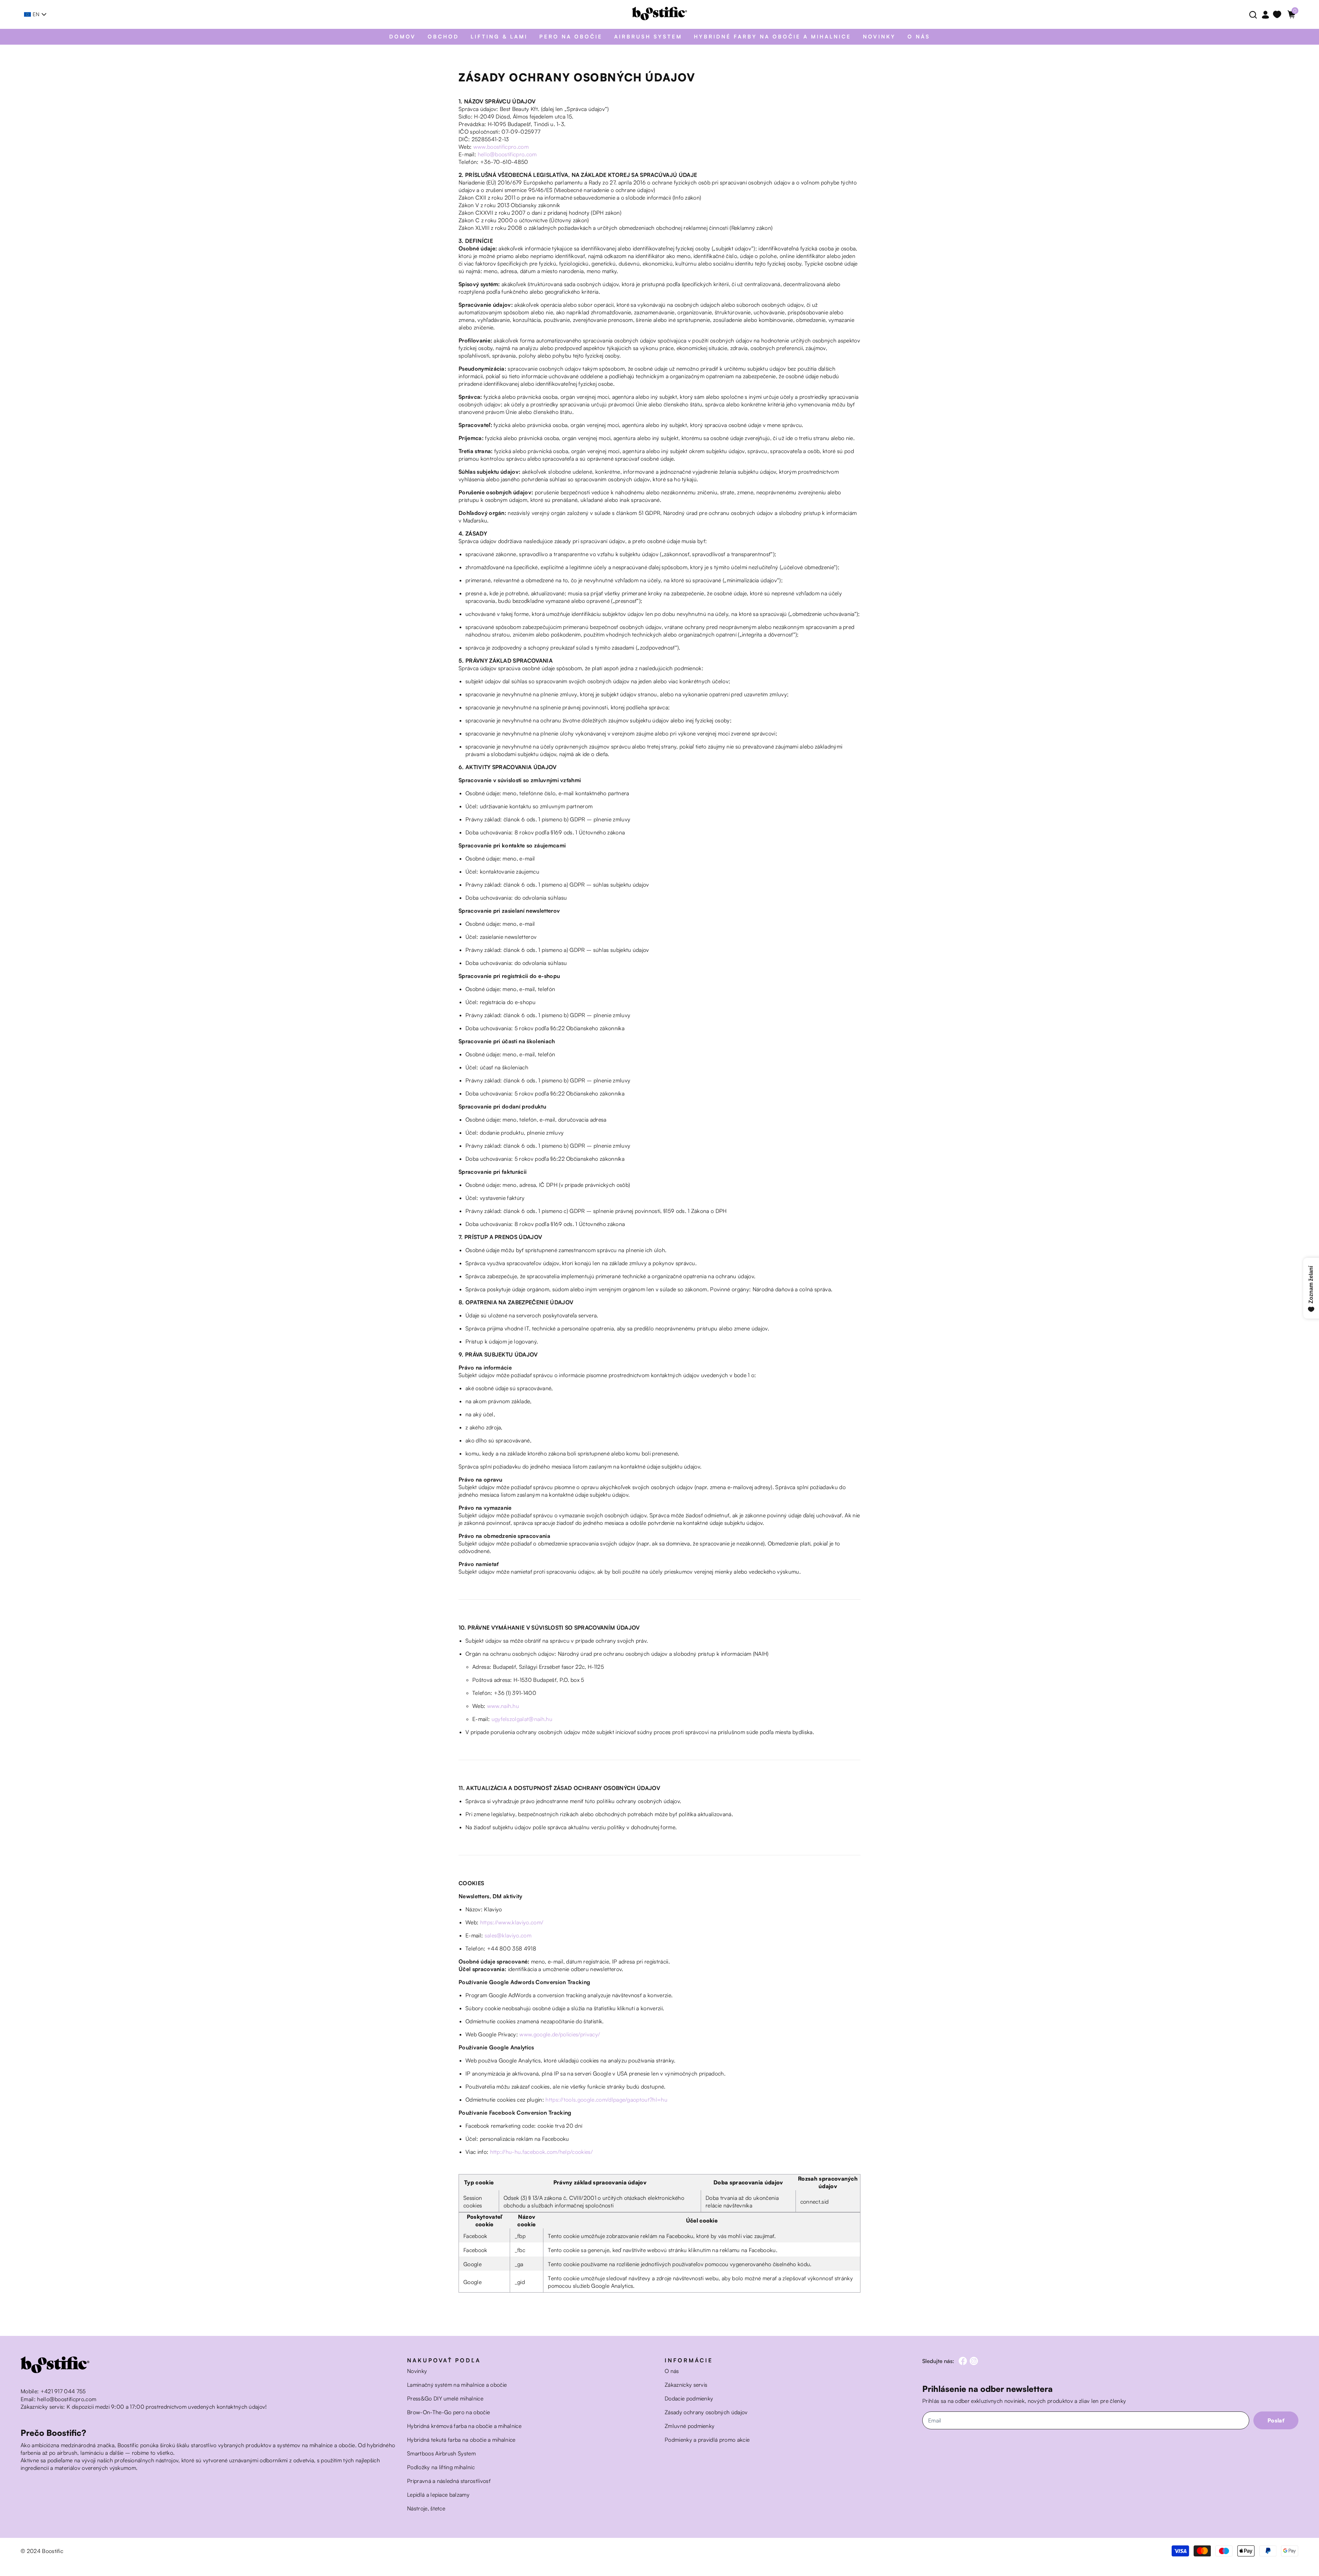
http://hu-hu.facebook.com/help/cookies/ (542, 2152)
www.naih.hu (503, 1706)
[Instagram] (974, 2361)
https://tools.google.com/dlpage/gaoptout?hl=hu (606, 2100)
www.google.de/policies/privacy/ (560, 2034)
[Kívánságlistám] (1278, 14)
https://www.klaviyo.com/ (512, 1922)
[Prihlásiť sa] (1265, 15)
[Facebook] (963, 2361)
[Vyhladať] (1252, 14)
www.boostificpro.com (501, 147)
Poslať (1276, 2420)
